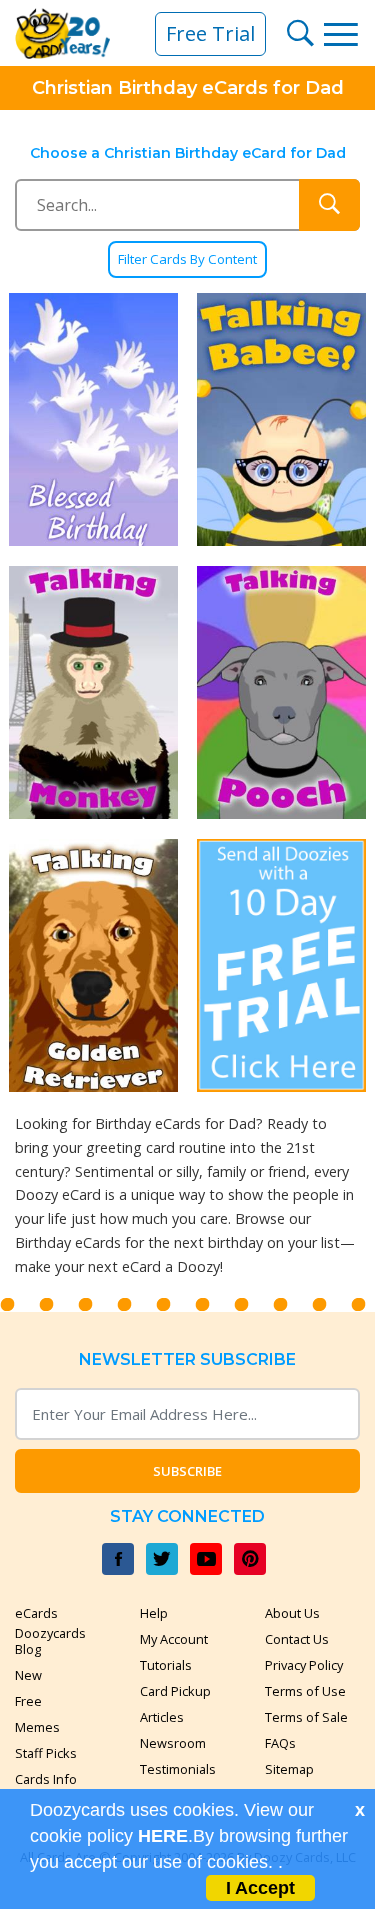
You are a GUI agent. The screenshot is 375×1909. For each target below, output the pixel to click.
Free (28, 1701)
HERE (163, 1836)
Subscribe (187, 1471)
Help (154, 1613)
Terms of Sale (306, 1717)
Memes (37, 1727)
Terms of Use (305, 1691)
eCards (36, 1613)
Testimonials (178, 1769)
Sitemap (289, 1769)
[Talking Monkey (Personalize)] (94, 692)
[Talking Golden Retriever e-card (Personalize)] (94, 965)
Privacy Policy (304, 1665)
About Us (292, 1613)
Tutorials (166, 1665)
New (28, 1675)
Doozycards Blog (50, 1641)
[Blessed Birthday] (94, 419)
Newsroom (173, 1743)
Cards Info (46, 1779)
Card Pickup (175, 1691)
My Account (174, 1639)
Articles (162, 1717)
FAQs (280, 1743)
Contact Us (297, 1639)
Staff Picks (46, 1753)
